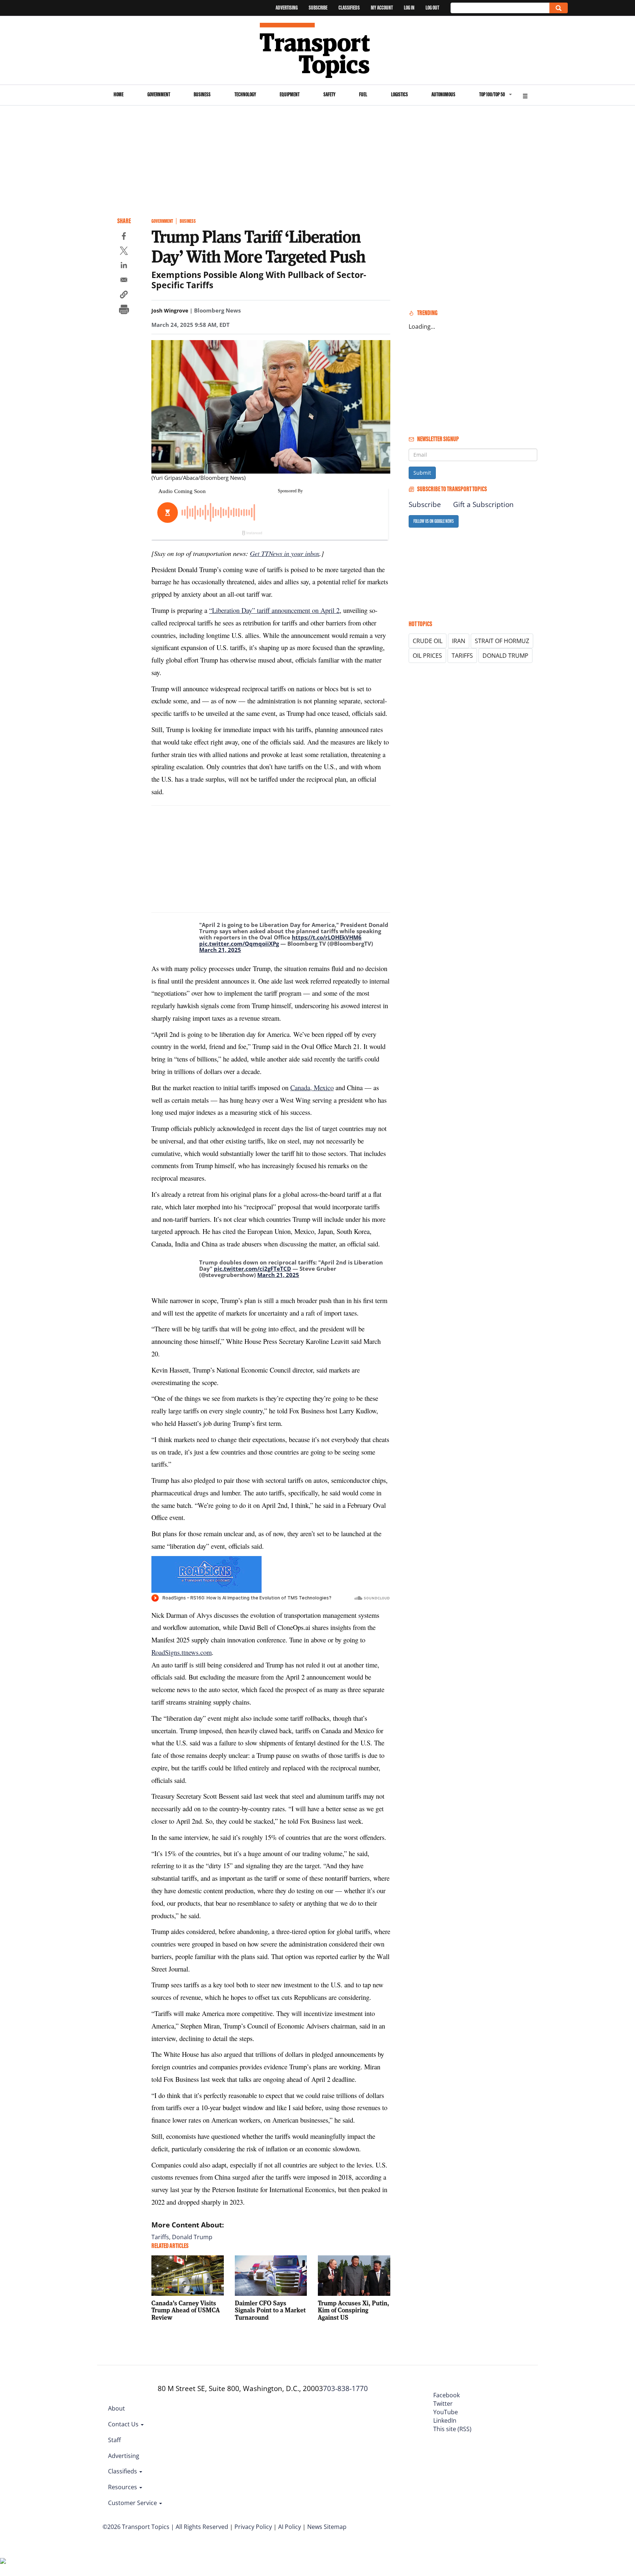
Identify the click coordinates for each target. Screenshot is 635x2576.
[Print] (124, 310)
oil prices (427, 656)
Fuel (363, 94)
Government (159, 94)
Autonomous (443, 94)
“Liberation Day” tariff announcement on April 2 (274, 610)
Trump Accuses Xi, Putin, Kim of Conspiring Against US (354, 2310)
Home (119, 94)
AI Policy (290, 2527)
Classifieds (349, 8)
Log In (409, 8)
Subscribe (318, 8)
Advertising (287, 8)
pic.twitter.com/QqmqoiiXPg (239, 943)
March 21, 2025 (220, 950)
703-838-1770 (345, 2388)
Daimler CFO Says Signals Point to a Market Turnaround (270, 2310)
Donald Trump (192, 2237)
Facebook (446, 2395)
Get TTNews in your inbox (285, 553)
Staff (114, 2440)
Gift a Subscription (483, 504)
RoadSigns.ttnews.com (182, 1652)
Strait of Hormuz (502, 641)
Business (202, 94)
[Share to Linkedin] (124, 266)
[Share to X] (124, 252)
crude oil (428, 641)
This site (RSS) (452, 2429)
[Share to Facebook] (124, 237)
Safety (329, 94)
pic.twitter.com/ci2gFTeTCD (252, 1269)
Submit (422, 473)
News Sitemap (327, 2527)
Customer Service (133, 2503)
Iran (459, 641)
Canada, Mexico (312, 1087)
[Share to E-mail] (124, 281)
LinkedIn (445, 2420)
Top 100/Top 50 (492, 94)
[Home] (318, 50)
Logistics (399, 94)
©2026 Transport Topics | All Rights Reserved (165, 2527)
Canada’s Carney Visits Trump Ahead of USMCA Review (186, 2310)
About (116, 2408)
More (525, 95)
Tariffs (160, 2237)
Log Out (432, 8)
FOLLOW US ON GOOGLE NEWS (434, 521)
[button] (124, 296)
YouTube (446, 2412)
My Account (382, 8)
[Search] (559, 8)
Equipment (290, 94)
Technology (245, 94)
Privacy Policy (253, 2527)
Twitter (443, 2404)
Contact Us (124, 2424)
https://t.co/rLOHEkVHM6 (327, 937)
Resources (123, 2487)
